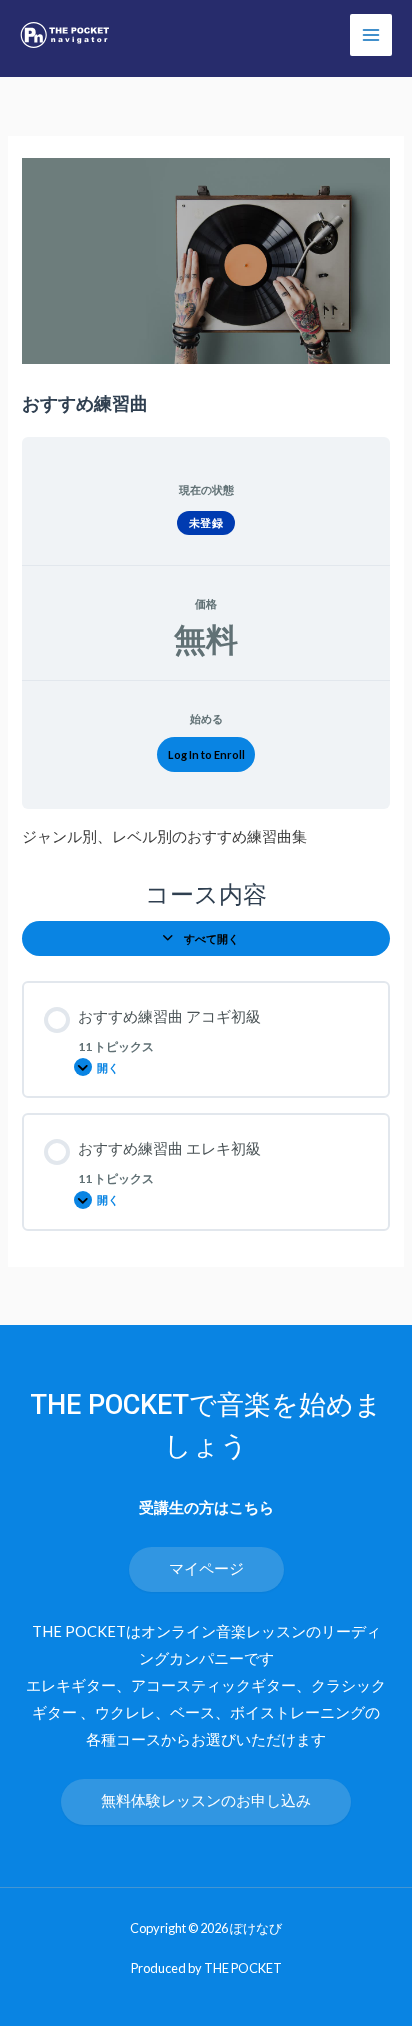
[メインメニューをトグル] (371, 35)
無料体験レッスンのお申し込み (206, 1800)
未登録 (206, 522)
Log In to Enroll (206, 754)
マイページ (206, 1568)
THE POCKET (243, 1968)
